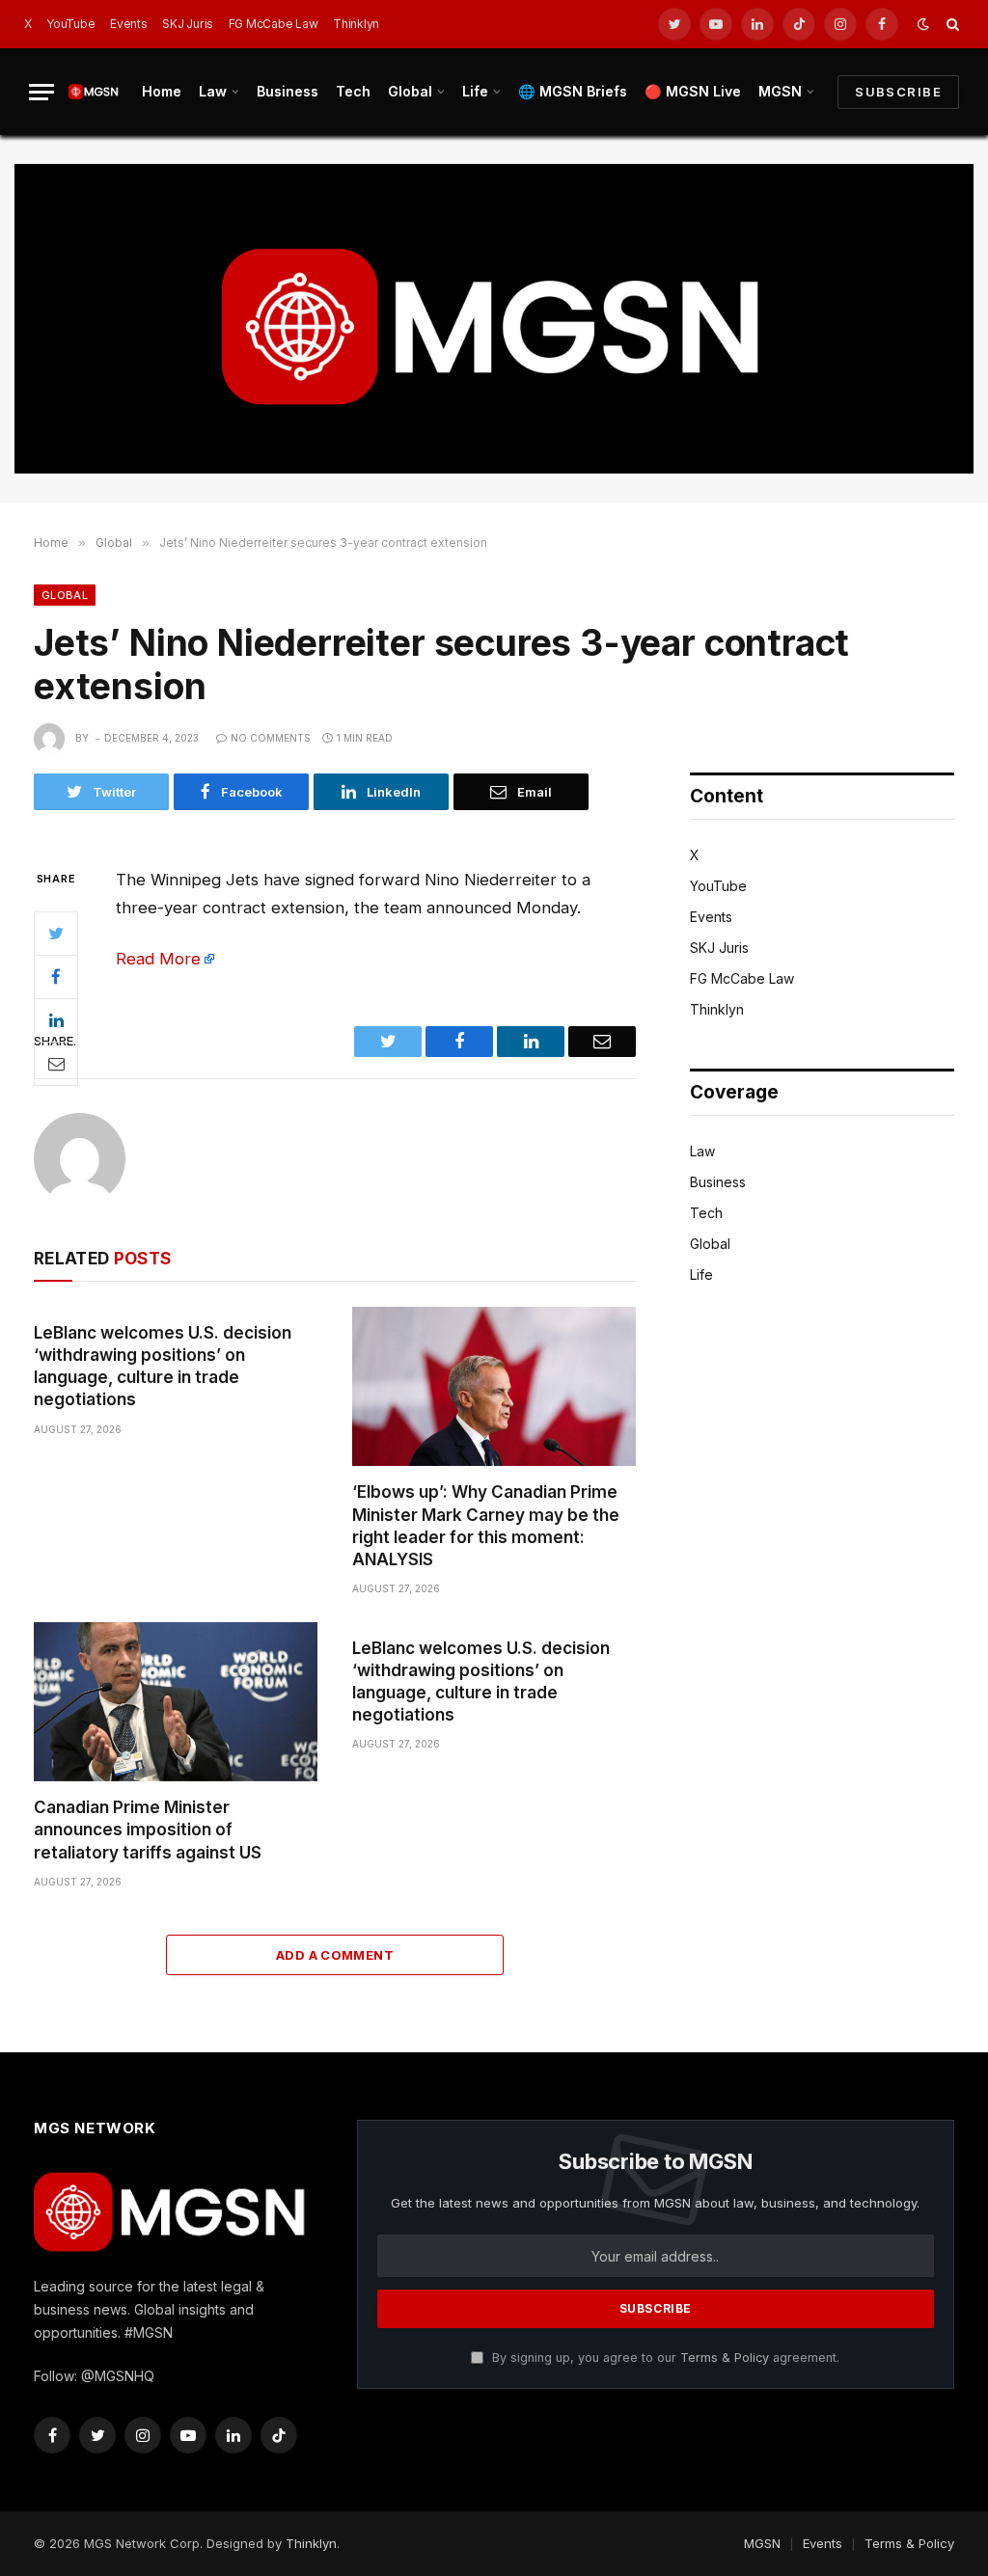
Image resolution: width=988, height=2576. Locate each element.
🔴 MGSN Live (693, 91)
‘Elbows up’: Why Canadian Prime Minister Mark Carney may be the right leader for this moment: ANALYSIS (486, 1525)
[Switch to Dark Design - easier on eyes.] (923, 24)
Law (213, 91)
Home (162, 91)
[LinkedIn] (56, 1020)
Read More (158, 959)
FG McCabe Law (274, 24)
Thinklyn (356, 24)
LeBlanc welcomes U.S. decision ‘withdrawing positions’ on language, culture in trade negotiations (163, 1366)
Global (410, 91)
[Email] (56, 1064)
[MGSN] (94, 91)
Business (288, 91)
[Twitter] (56, 934)
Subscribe (898, 92)
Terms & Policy (725, 2358)
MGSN (780, 91)
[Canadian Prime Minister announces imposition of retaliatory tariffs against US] (176, 1702)
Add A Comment (335, 1955)
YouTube (70, 24)
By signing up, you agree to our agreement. (664, 2358)
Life (475, 91)
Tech (353, 91)
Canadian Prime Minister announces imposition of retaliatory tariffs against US (148, 1830)
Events (129, 24)
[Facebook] (56, 977)
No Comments (271, 738)
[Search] (951, 25)
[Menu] (41, 92)
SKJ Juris (188, 24)
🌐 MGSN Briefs (573, 91)
